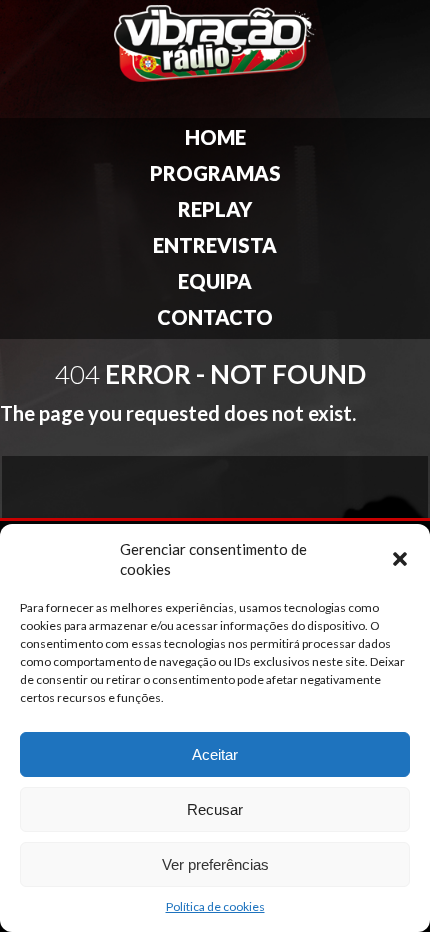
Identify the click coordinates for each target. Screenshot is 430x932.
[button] (400, 559)
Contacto (215, 317)
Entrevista (215, 245)
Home (215, 137)
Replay (215, 209)
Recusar (215, 809)
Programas (215, 173)
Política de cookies (215, 906)
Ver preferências (215, 864)
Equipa (215, 281)
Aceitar (215, 754)
